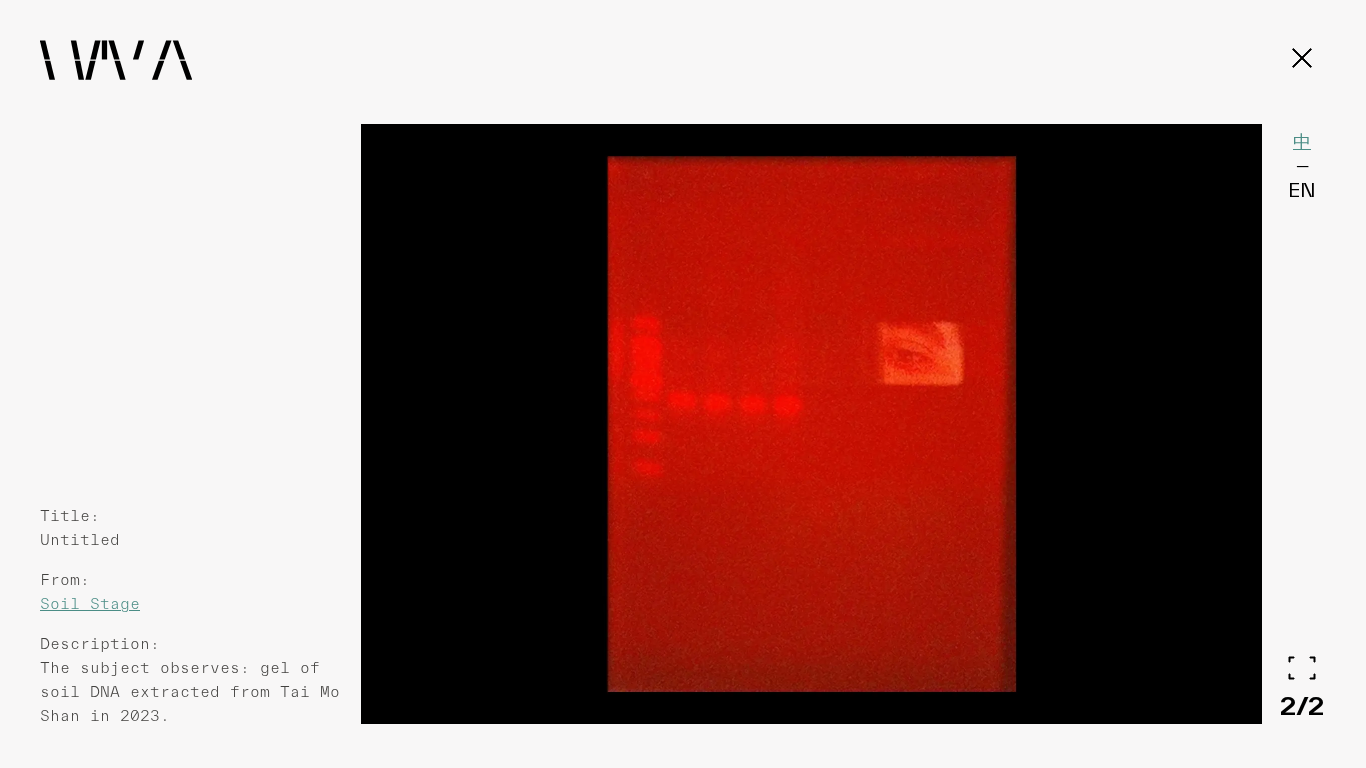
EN (1302, 190)
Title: (70, 515)
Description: (100, 643)
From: (65, 579)
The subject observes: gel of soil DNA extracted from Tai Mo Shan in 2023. (190, 691)
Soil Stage (90, 603)
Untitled (80, 539)
